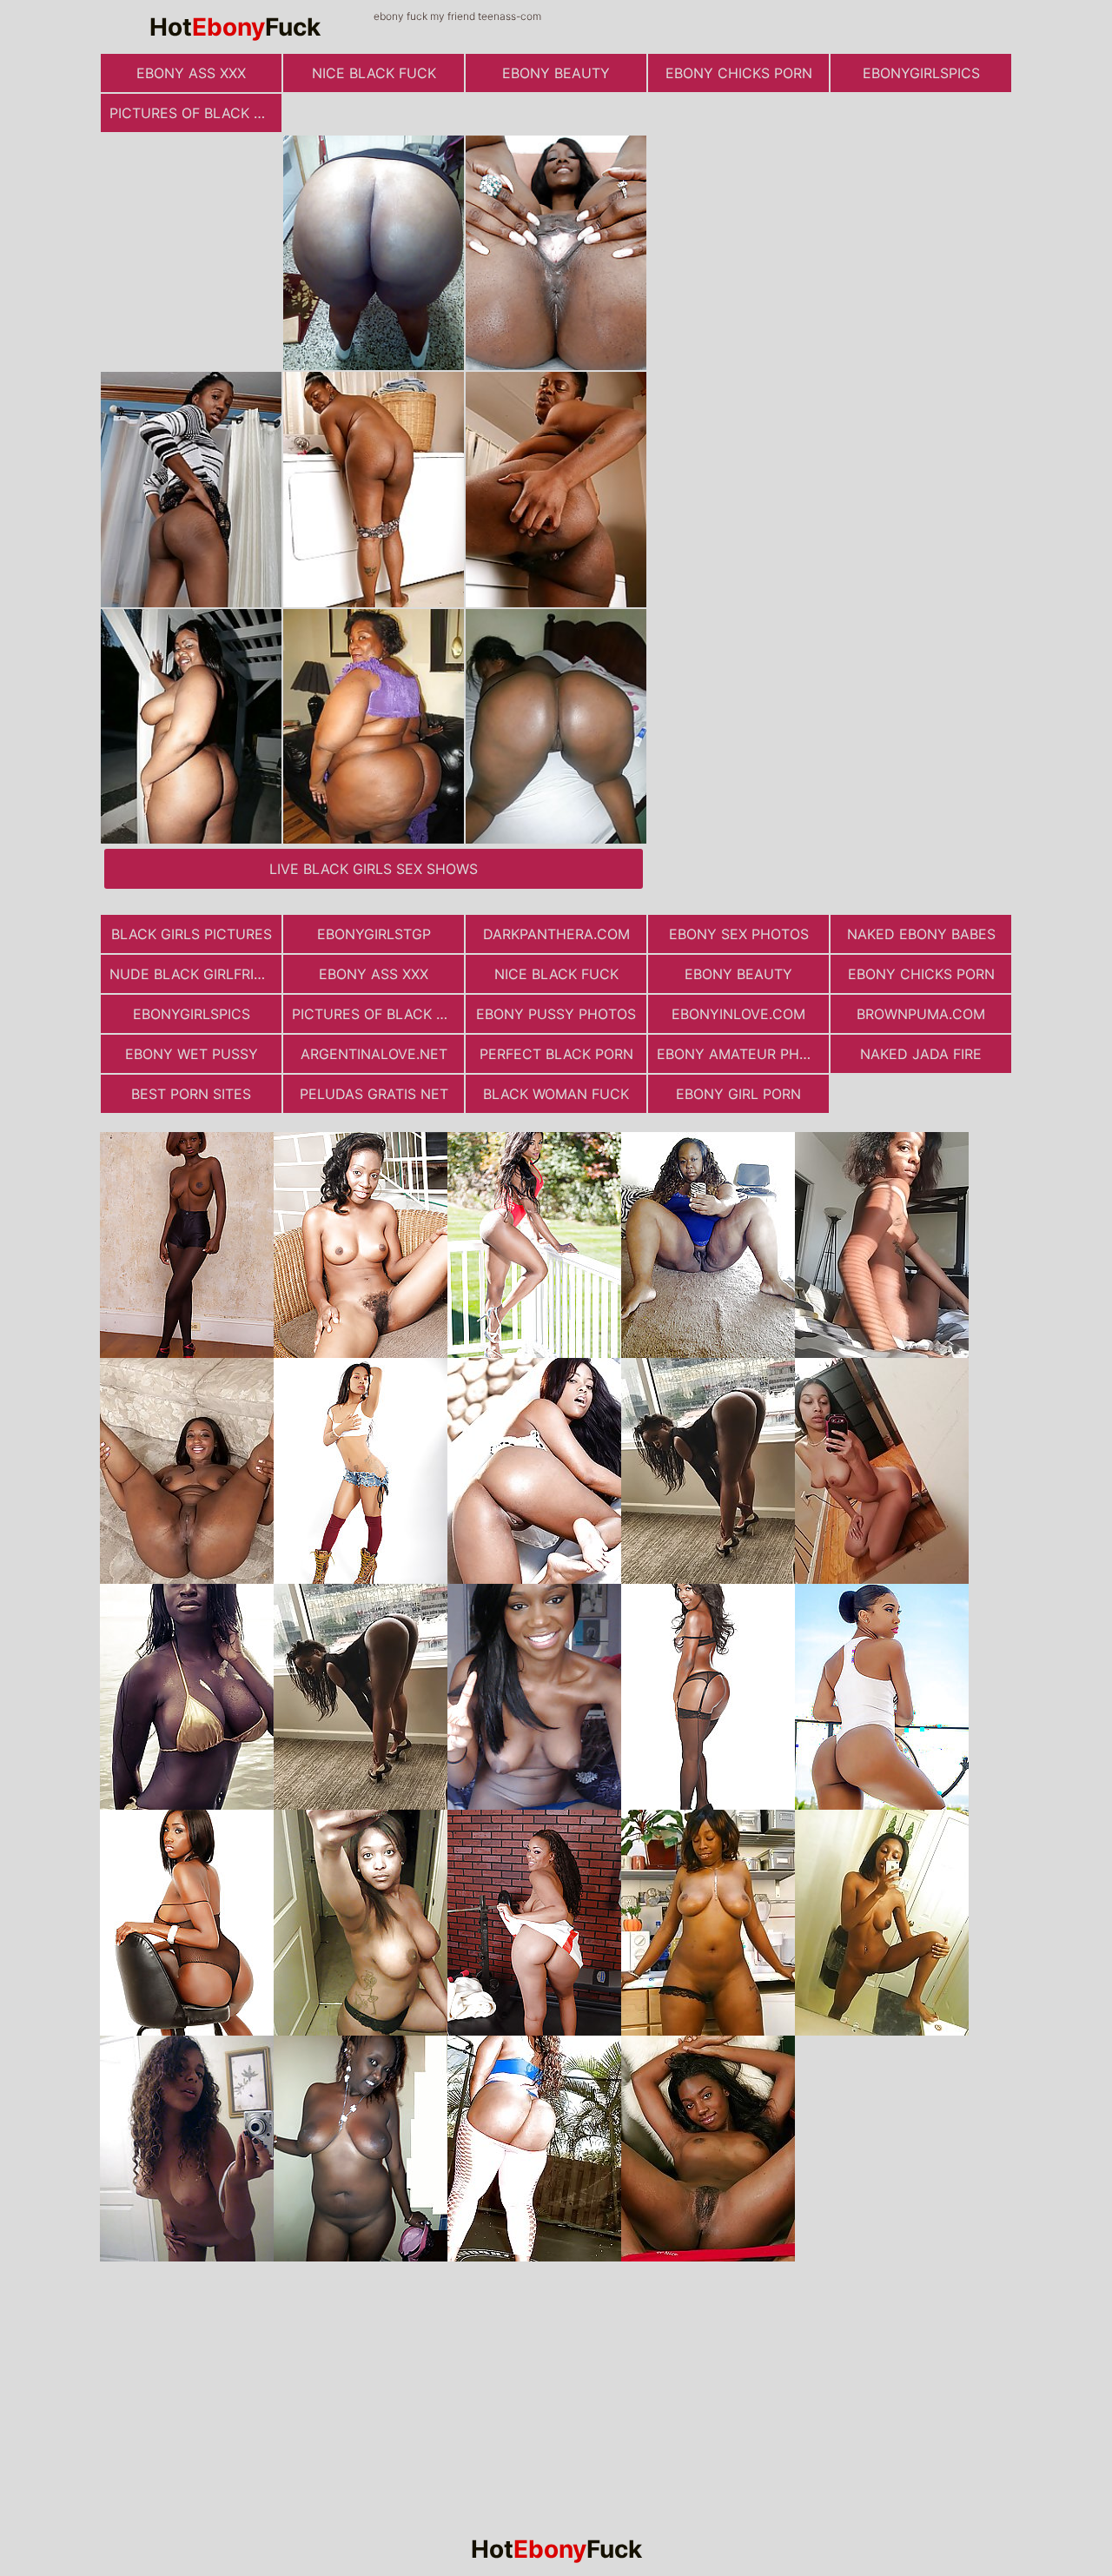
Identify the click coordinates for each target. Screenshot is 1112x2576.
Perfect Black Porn (556, 1054)
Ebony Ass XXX (191, 73)
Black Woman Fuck (556, 1094)
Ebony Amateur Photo (743, 1054)
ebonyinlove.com (738, 1014)
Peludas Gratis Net (374, 1094)
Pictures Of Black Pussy (195, 113)
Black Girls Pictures (192, 934)
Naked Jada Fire (921, 1054)
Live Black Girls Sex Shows (374, 869)
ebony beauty (556, 73)
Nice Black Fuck (374, 73)
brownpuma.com (921, 1014)
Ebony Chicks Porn (739, 73)
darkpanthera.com (556, 934)
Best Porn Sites (191, 1094)
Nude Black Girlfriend (195, 974)
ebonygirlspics (921, 73)
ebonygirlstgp (374, 934)
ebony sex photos (739, 934)
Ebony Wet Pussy (192, 1054)
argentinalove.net (374, 1054)
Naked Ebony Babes (921, 934)
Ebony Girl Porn (738, 1094)
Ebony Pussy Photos (556, 1014)
